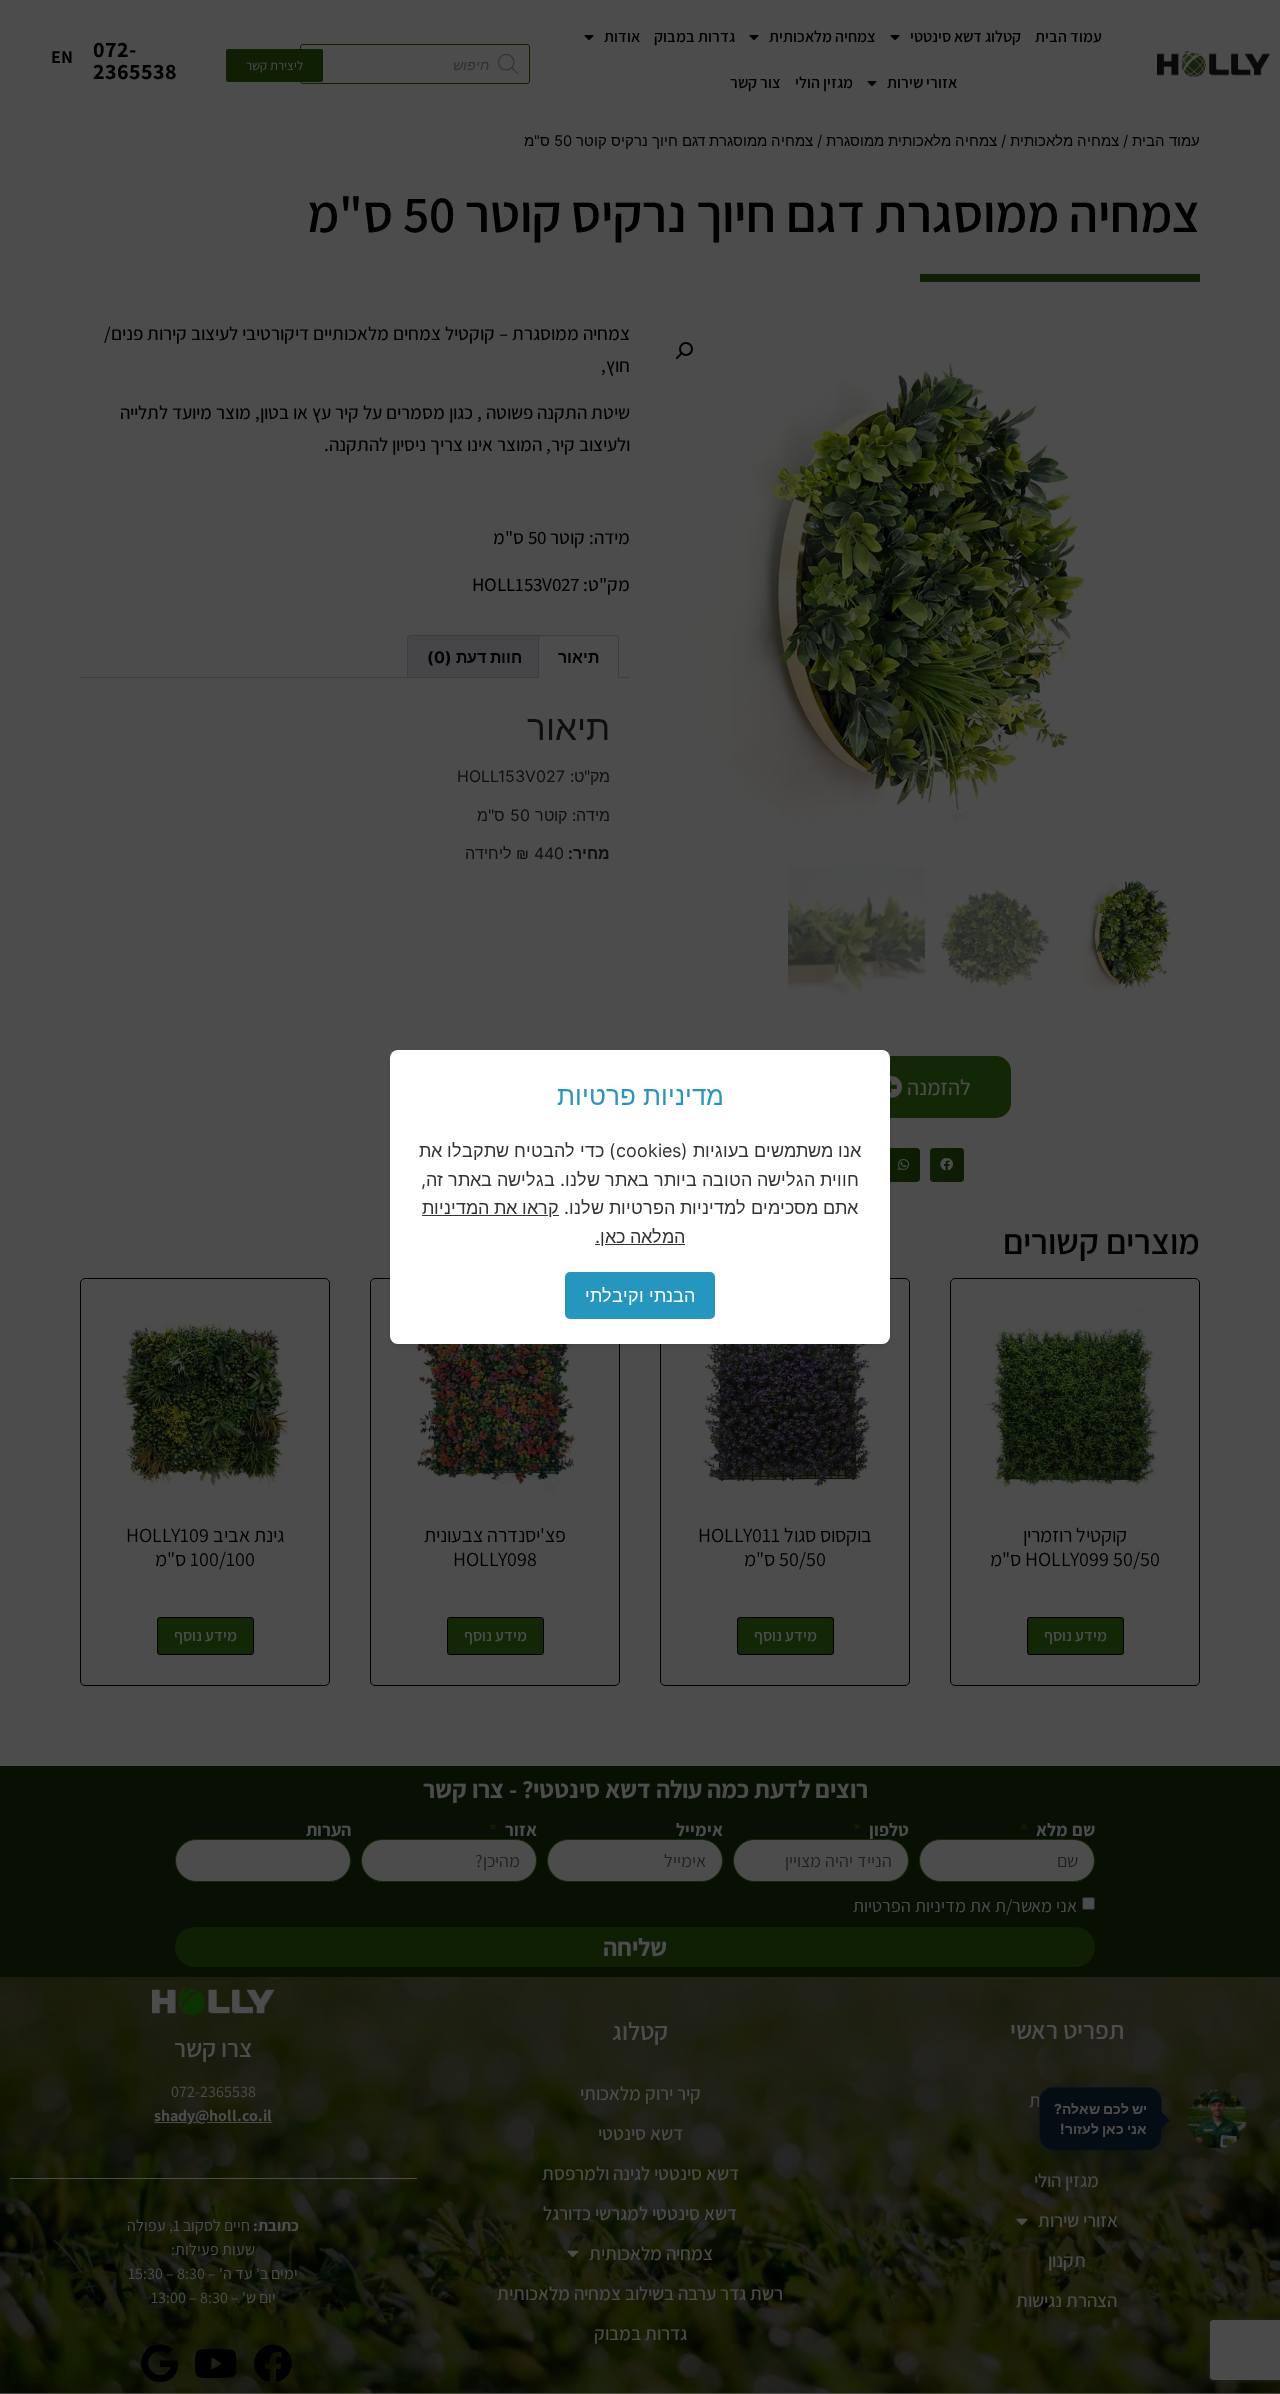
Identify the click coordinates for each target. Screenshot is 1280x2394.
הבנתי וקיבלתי (640, 1295)
